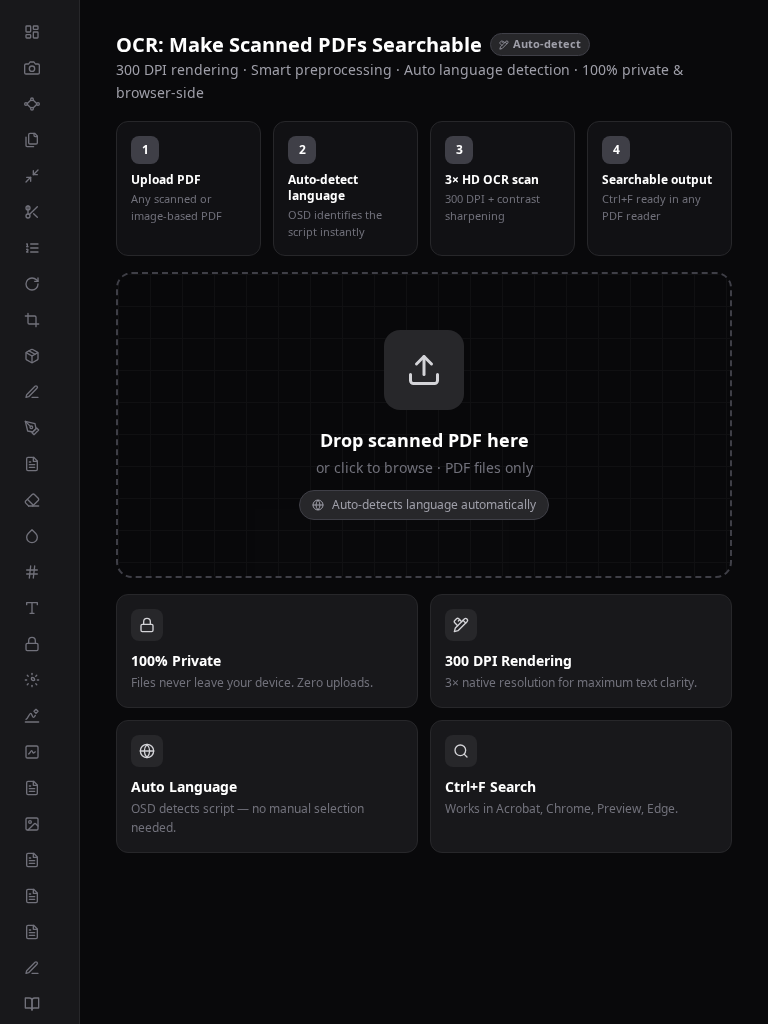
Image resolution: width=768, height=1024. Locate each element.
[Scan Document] (39, 68)
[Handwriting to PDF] (39, 752)
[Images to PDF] (39, 824)
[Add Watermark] (39, 536)
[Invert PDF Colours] (39, 680)
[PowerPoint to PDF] (39, 896)
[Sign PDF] (39, 428)
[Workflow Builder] (39, 104)
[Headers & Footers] (39, 608)
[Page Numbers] (39, 572)
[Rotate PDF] (39, 284)
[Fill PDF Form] (39, 464)
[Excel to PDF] (39, 860)
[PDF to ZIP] (39, 356)
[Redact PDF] (39, 500)
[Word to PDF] (39, 788)
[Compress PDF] (39, 176)
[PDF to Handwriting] (39, 716)
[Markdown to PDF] (39, 1004)
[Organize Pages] (39, 248)
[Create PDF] (39, 968)
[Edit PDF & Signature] (39, 392)
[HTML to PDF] (39, 932)
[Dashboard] (39, 32)
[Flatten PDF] (39, 644)
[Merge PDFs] (39, 140)
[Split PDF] (39, 212)
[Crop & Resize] (39, 320)
